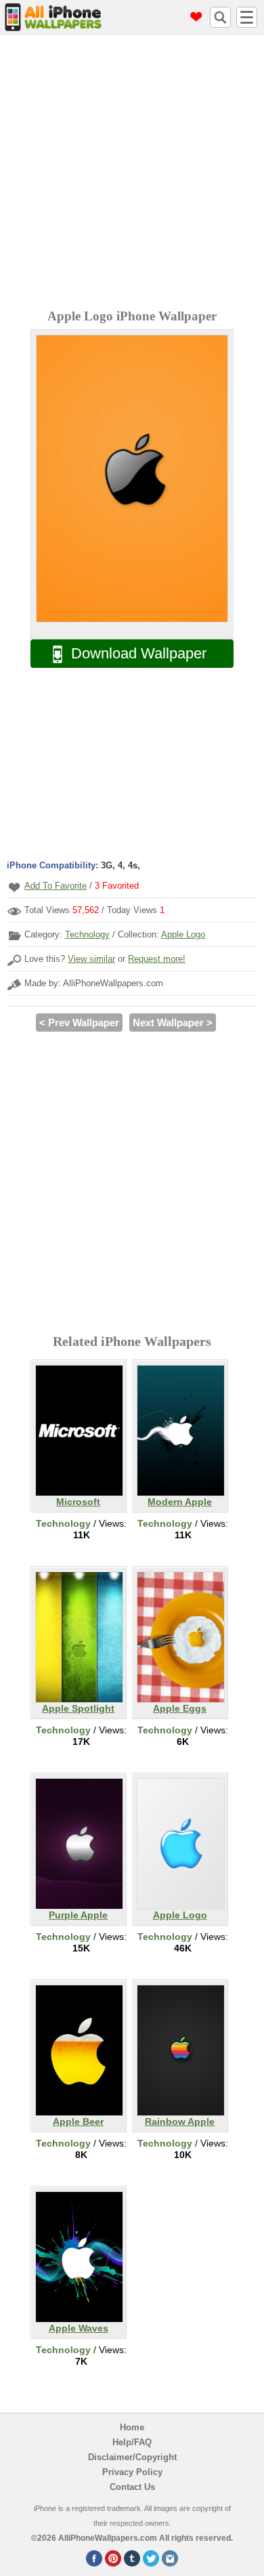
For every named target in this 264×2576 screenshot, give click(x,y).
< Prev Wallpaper (79, 1022)
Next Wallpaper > (173, 1022)
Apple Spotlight (78, 1708)
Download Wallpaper (139, 653)
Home (132, 2427)
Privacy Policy (132, 2472)
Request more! (157, 959)
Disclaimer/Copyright (132, 2457)
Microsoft (78, 1502)
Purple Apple (78, 1915)
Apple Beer (78, 2121)
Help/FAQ (132, 2442)
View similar (91, 959)
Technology (87, 934)
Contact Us (132, 2487)
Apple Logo (183, 934)
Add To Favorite (56, 886)
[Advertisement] (132, 173)
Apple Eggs (180, 1708)
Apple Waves (79, 2328)
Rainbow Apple (180, 2121)
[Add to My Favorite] (14, 887)
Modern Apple (180, 1502)
